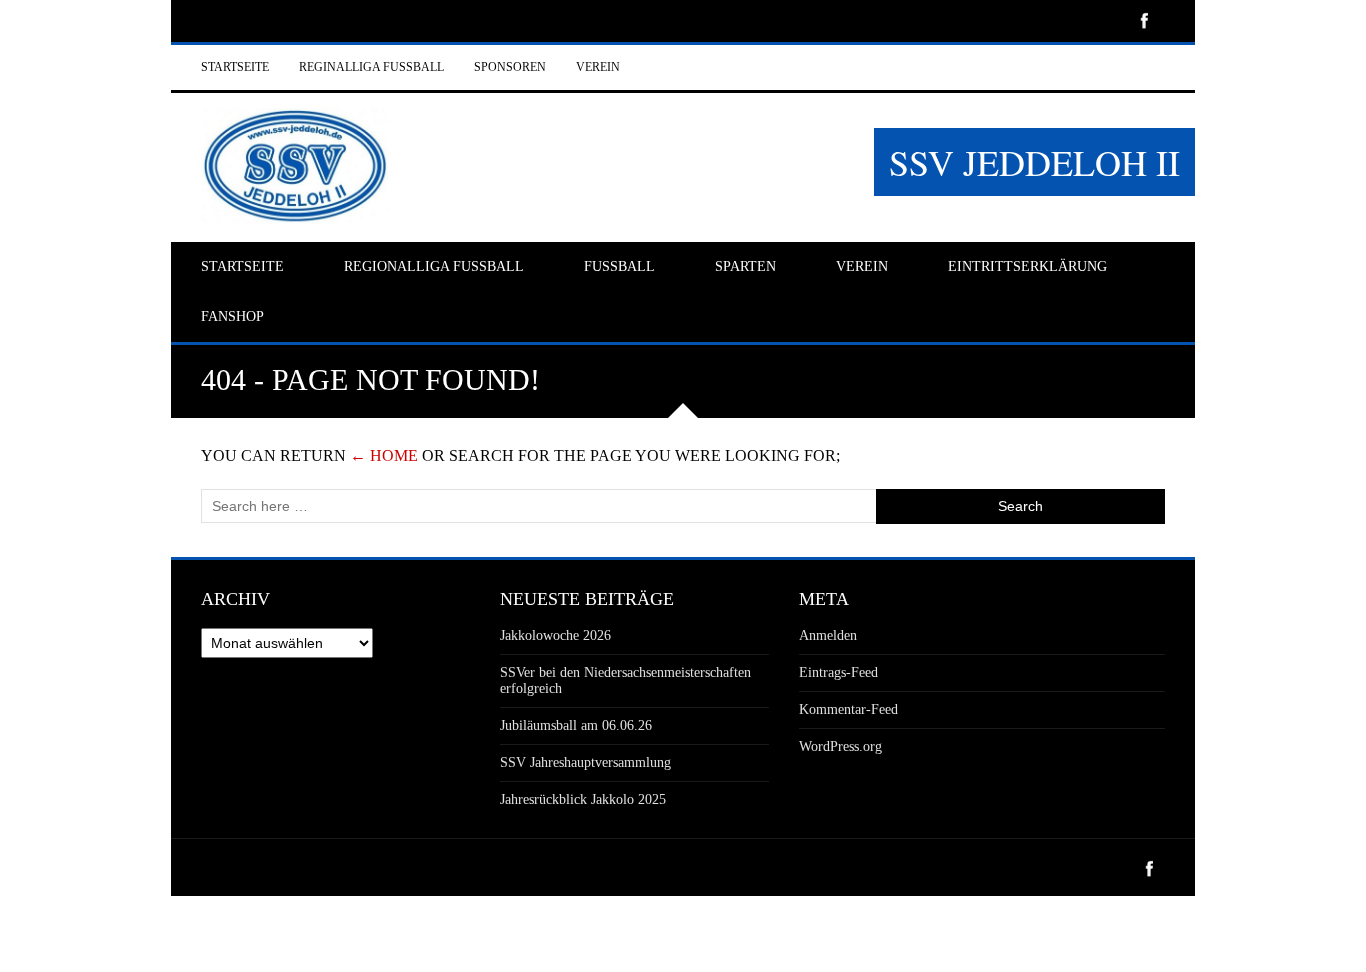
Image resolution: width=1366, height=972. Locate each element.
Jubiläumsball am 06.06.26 (576, 725)
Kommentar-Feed (848, 709)
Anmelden (828, 635)
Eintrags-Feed (838, 672)
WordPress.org (840, 746)
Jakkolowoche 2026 (555, 635)
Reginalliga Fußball (371, 67)
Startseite (235, 67)
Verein (598, 67)
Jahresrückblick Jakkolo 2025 (583, 799)
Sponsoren (510, 67)
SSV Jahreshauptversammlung (585, 762)
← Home (384, 455)
